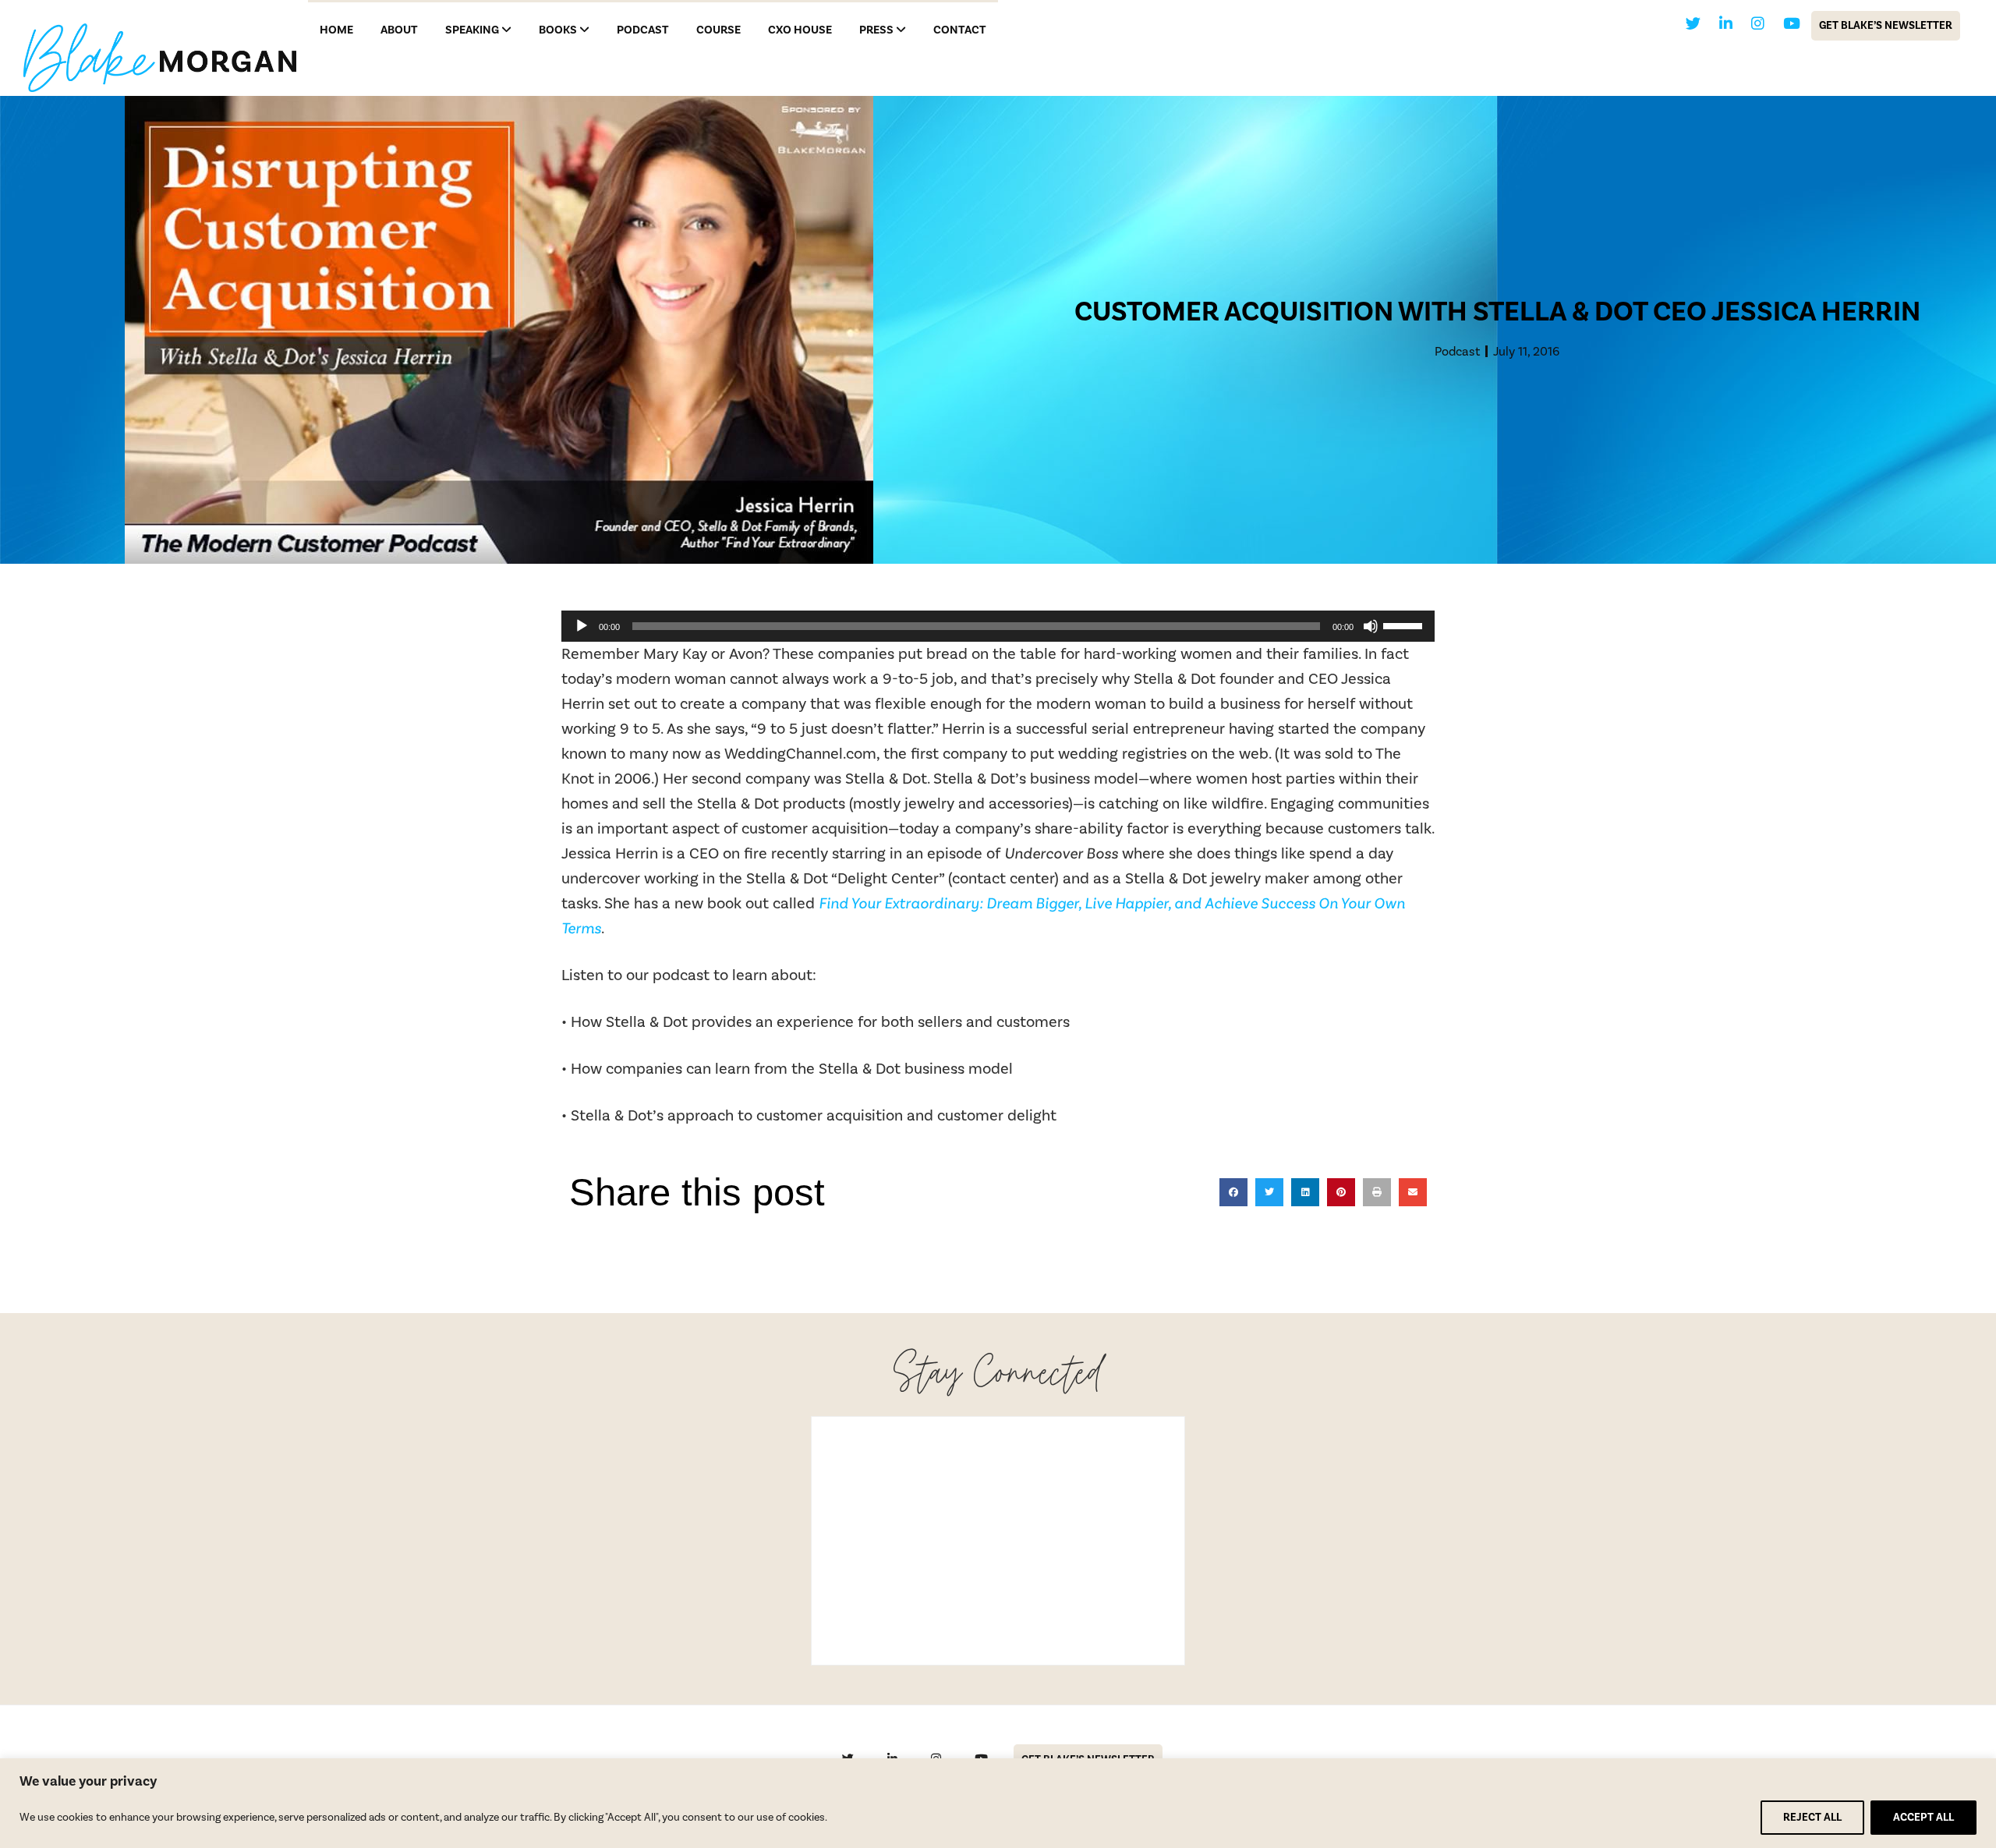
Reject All (1812, 1818)
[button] (1233, 1192)
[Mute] (1371, 626)
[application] (998, 626)
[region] (998, 1803)
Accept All (1923, 1818)
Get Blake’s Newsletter (1886, 26)
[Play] (582, 626)
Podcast (1457, 352)
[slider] (1405, 625)
